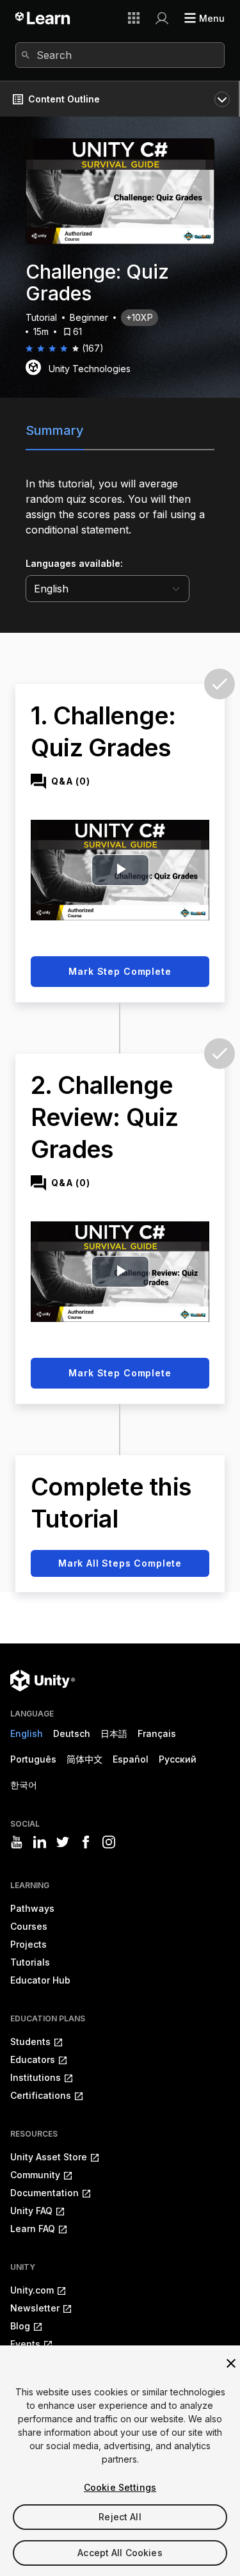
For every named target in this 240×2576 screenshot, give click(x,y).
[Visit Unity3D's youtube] (17, 1842)
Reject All (120, 2517)
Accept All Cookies (120, 2553)
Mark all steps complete (120, 1563)
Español (131, 1759)
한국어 (24, 1785)
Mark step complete (120, 971)
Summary (55, 430)
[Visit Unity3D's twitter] (63, 1842)
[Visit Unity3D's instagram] (109, 1842)
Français (157, 1733)
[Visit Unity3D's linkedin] (40, 1842)
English (27, 1733)
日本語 (114, 1733)
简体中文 (84, 1759)
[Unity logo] (43, 1681)
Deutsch (72, 1733)
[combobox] (120, 55)
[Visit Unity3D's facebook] (86, 1842)
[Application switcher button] (134, 18)
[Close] (231, 2363)
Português (33, 1759)
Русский (178, 1759)
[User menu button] (162, 18)
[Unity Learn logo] (43, 18)
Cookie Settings (120, 2487)
